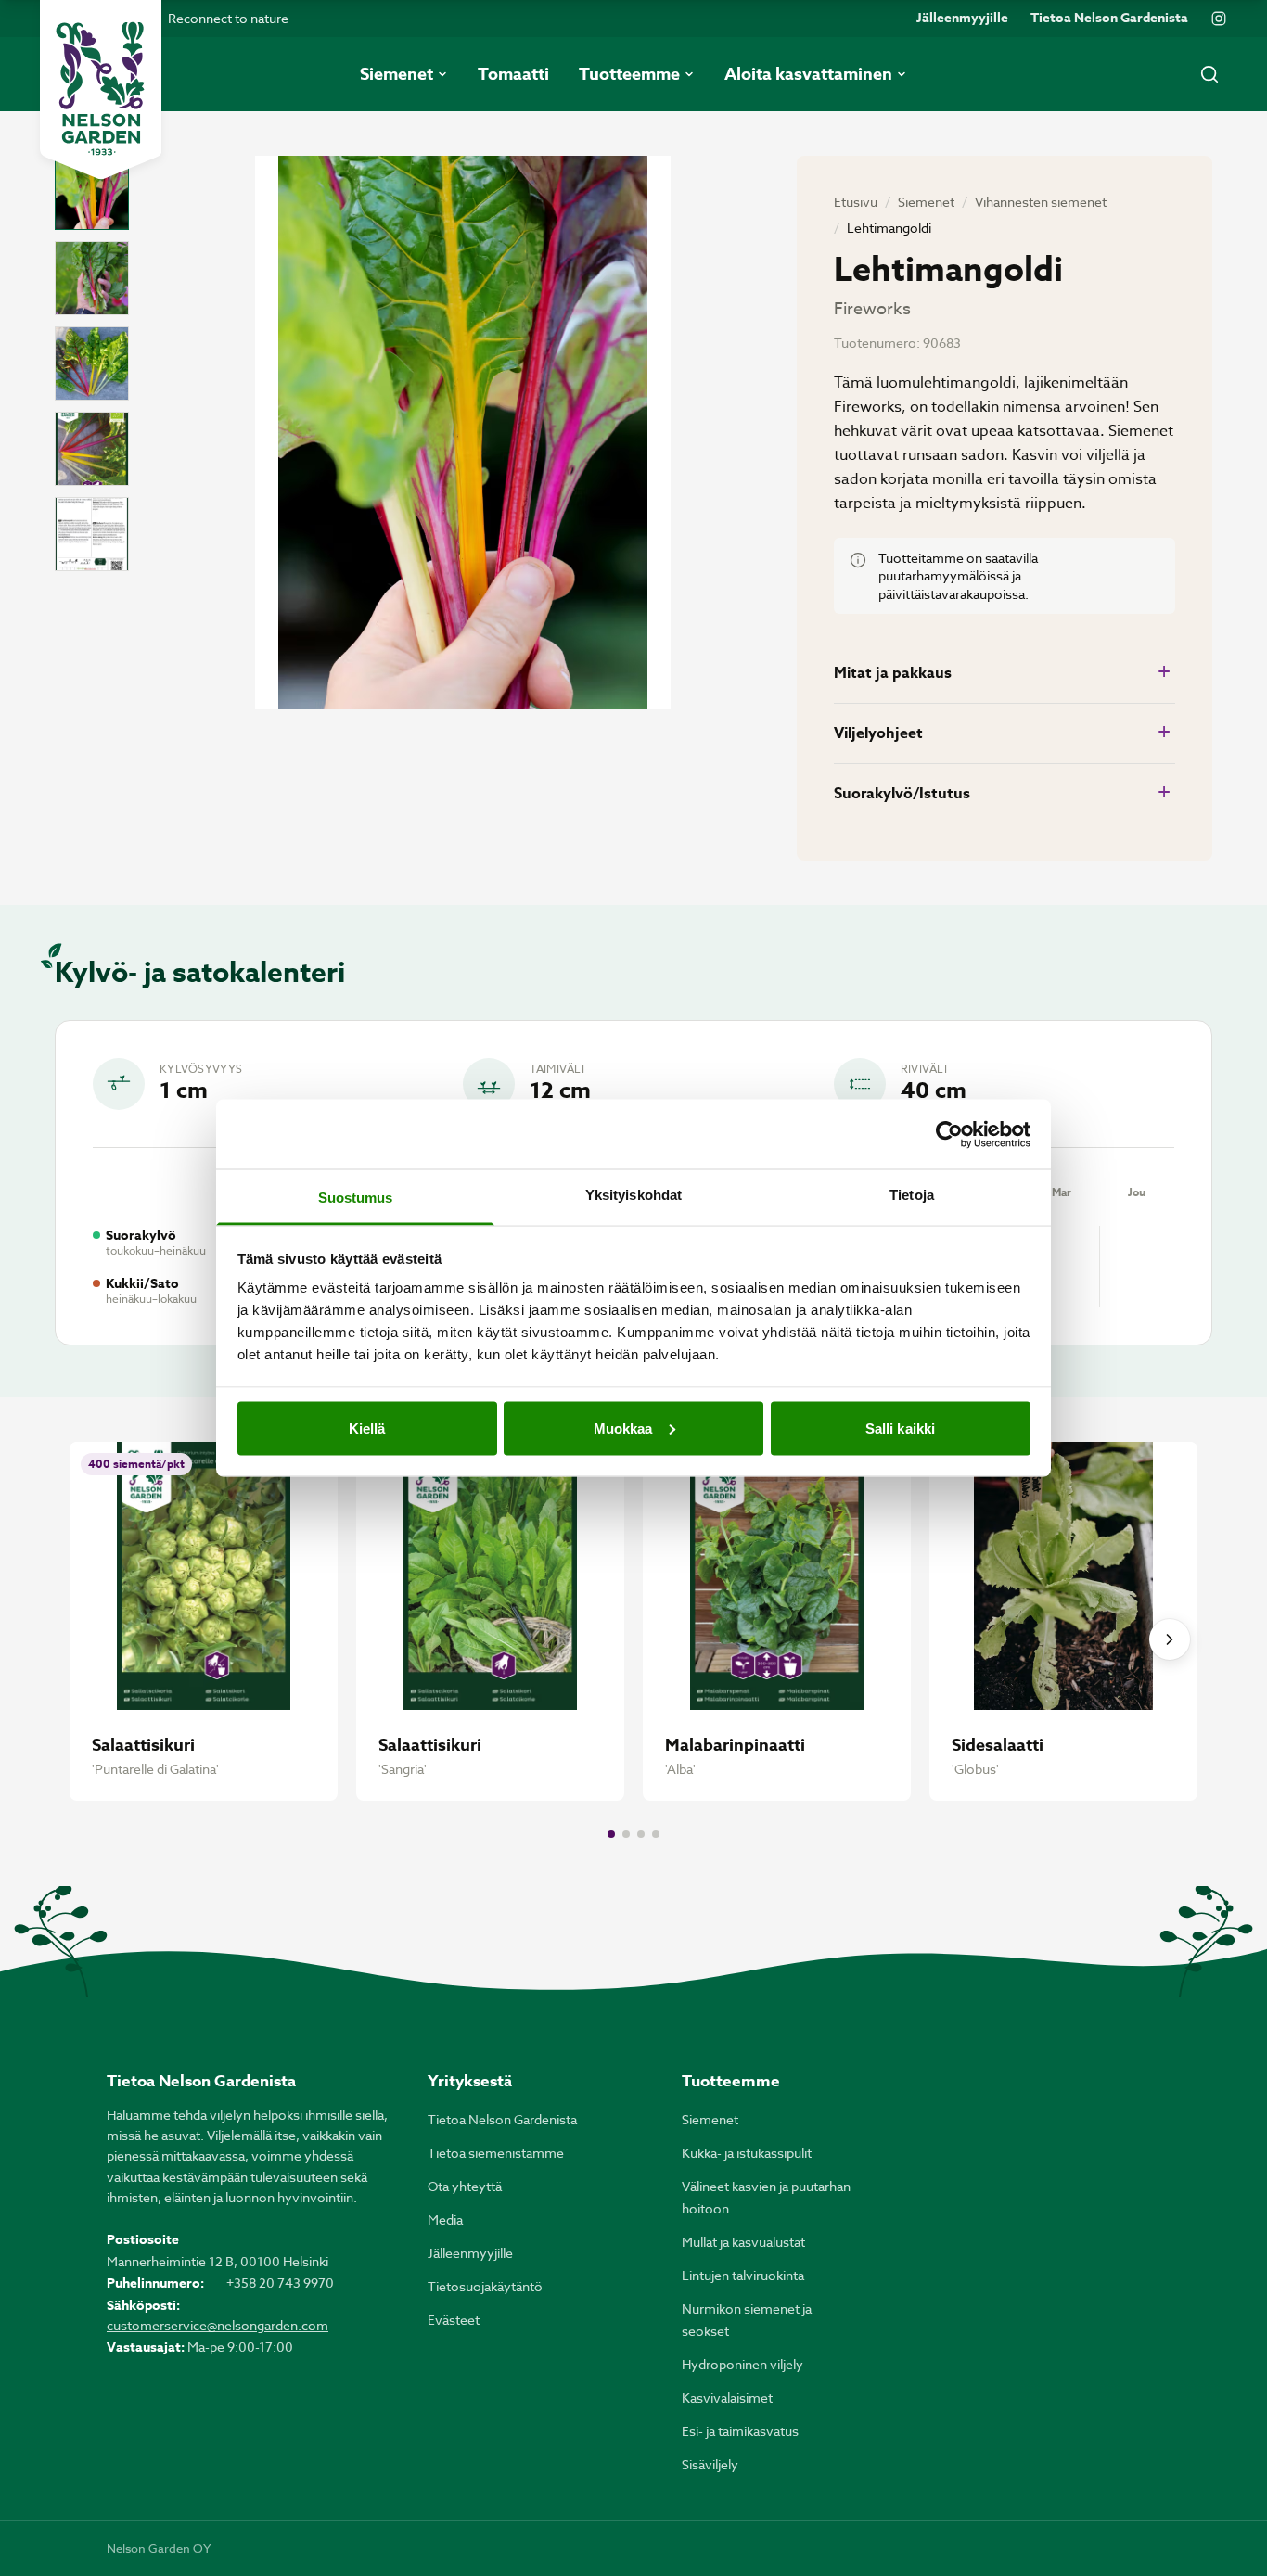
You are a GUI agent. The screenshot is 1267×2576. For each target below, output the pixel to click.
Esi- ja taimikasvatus (740, 2431)
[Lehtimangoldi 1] (92, 193)
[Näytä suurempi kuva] (463, 433)
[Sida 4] (656, 1834)
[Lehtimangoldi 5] (92, 534)
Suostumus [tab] (356, 1198)
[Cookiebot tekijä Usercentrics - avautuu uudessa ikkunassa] (949, 1134)
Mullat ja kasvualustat (743, 2242)
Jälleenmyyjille (962, 19)
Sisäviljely (710, 2464)
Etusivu (856, 202)
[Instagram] (1219, 19)
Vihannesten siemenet (1041, 202)
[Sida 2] (626, 1834)
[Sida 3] (641, 1834)
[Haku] (1209, 74)
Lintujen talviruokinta (743, 2275)
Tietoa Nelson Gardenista (1109, 19)
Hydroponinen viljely (742, 2364)
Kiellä (367, 1428)
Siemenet (926, 202)
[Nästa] (1170, 1639)
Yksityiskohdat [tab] (633, 1195)
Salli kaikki (900, 1428)
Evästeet (454, 2320)
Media (445, 2219)
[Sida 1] (611, 1834)
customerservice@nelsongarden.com (218, 2325)
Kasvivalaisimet (727, 2397)
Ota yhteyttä (465, 2186)
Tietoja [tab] (912, 1195)
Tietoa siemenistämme (496, 2153)
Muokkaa (623, 1428)
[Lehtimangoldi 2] (92, 278)
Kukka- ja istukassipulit (747, 2153)
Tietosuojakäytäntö (485, 2286)
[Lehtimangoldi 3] (92, 363)
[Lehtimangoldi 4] (92, 449)
